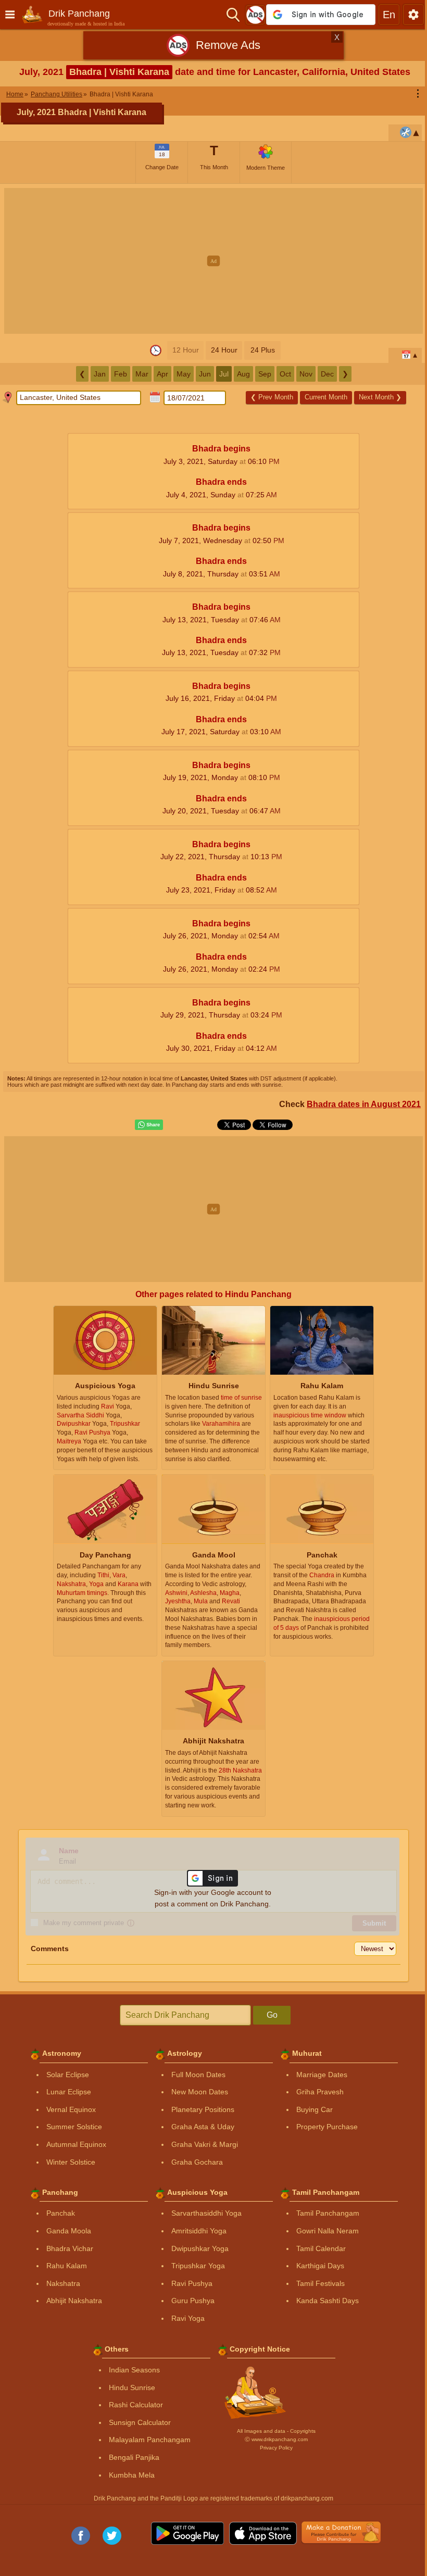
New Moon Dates (200, 2092)
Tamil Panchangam (328, 2213)
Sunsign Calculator (140, 2422)
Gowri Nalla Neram (328, 2231)
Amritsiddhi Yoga (199, 2231)
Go (272, 2015)
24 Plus (263, 350)
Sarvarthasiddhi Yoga (206, 2213)
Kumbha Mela (132, 2475)
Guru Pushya (193, 2301)
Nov (306, 374)
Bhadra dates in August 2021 (364, 1104)
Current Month (326, 397)
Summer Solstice (74, 2127)
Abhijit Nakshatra (74, 2301)
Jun (205, 374)
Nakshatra (63, 2283)
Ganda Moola (69, 2231)
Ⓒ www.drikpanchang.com (276, 2439)
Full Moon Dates (198, 2075)
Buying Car (315, 2109)
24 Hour (224, 350)
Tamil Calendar (321, 2248)
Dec (327, 374)
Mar (142, 374)
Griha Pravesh (320, 2092)
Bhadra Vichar (70, 2248)
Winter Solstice (71, 2162)
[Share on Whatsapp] (149, 1125)
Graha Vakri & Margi (205, 2144)
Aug (243, 374)
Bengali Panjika (134, 2457)
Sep (265, 374)
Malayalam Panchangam (150, 2440)
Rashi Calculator (136, 2405)
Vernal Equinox (71, 2109)
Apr (162, 374)
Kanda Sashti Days (328, 2301)
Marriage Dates (322, 2075)
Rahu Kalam (67, 2266)
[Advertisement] (213, 261)
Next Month (380, 397)
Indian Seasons (134, 2370)
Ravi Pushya (192, 2283)
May (184, 374)
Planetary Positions (203, 2109)
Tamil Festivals (321, 2283)
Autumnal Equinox (76, 2144)
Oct (285, 374)
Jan (100, 374)
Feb (121, 374)
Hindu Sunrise (132, 2387)
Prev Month (272, 397)
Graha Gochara (197, 2162)
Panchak (61, 2213)
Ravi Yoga (188, 2318)
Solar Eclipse (68, 2075)
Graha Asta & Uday (203, 2127)
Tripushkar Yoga (198, 2266)
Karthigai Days (320, 2266)
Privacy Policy (276, 2448)
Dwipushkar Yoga (200, 2248)
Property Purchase (327, 2127)
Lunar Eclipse (69, 2092)
